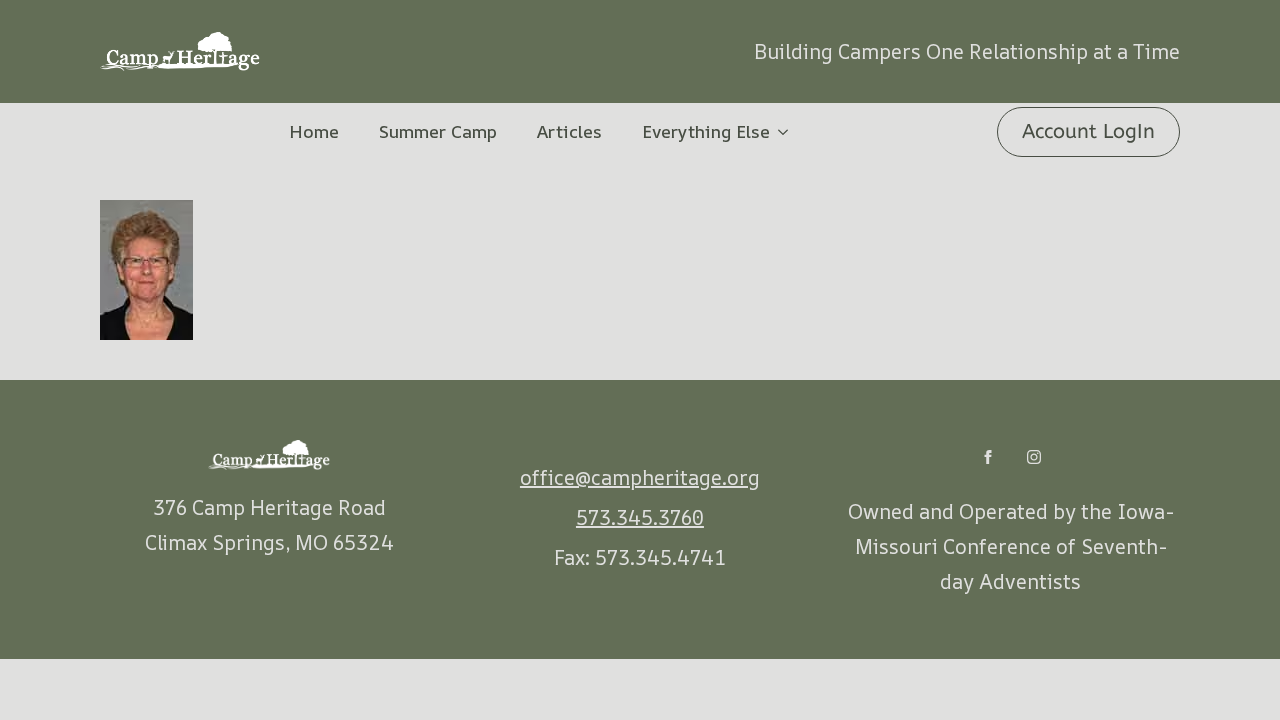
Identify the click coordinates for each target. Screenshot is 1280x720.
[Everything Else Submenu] (789, 132)
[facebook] (988, 457)
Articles (569, 131)
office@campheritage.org (640, 477)
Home (314, 131)
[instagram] (1034, 457)
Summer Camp (438, 131)
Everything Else (706, 131)
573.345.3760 (640, 517)
